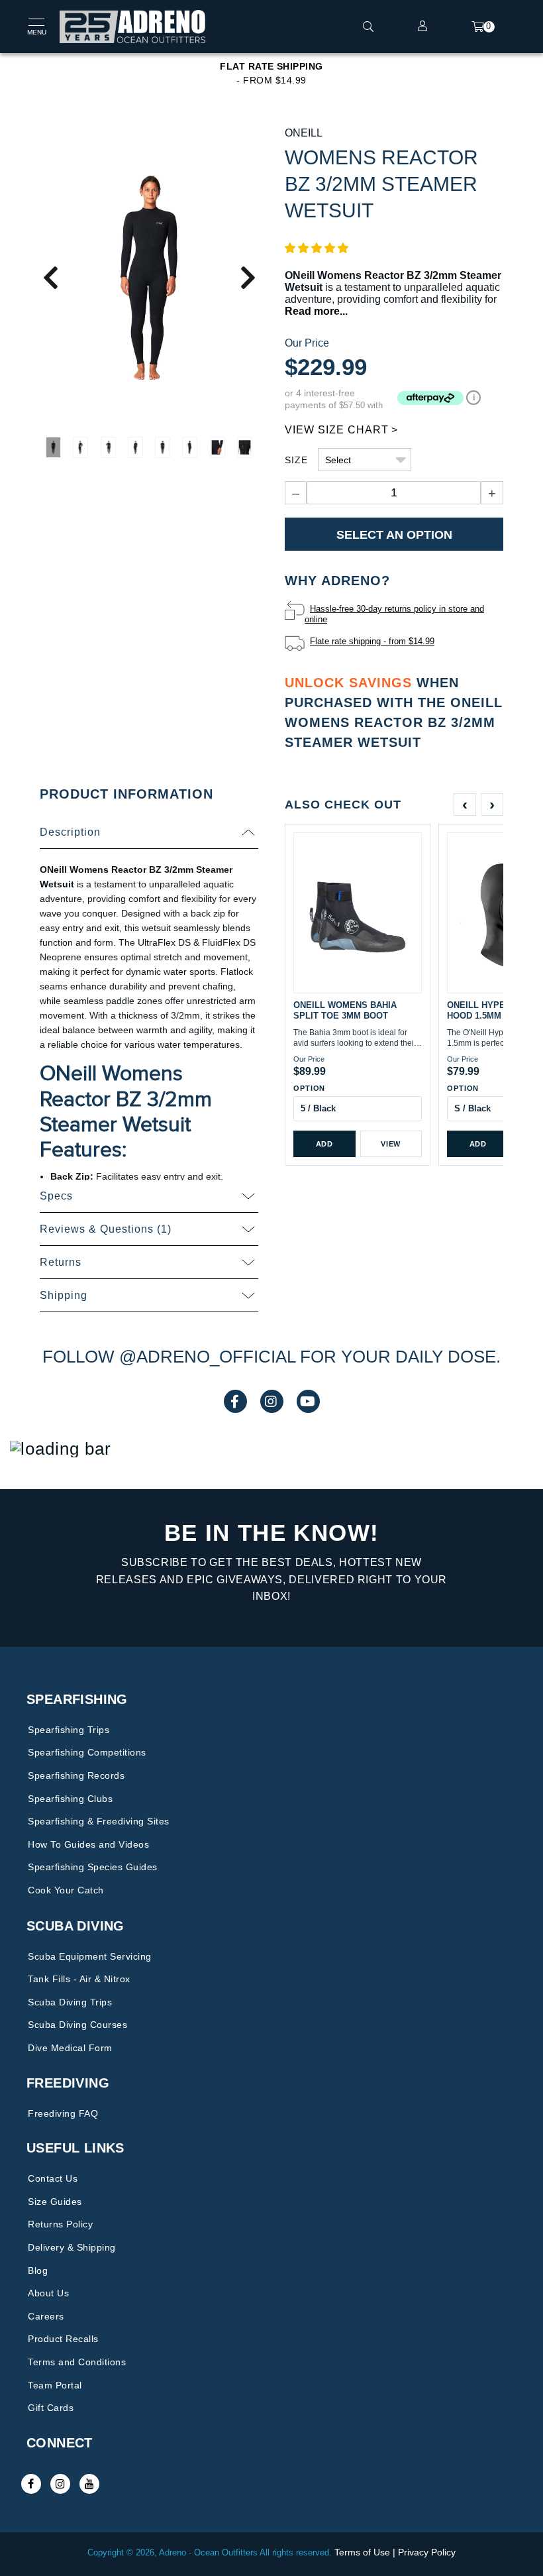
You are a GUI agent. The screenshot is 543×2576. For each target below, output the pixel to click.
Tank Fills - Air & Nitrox (79, 1979)
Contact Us (53, 2178)
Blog (38, 2270)
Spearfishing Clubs (70, 1799)
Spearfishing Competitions (87, 1752)
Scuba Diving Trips (70, 2002)
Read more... (316, 311)
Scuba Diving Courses (77, 2025)
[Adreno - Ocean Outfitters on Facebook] (31, 2484)
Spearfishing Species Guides (93, 1867)
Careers (46, 2316)
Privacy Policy (427, 2552)
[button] (317, 248)
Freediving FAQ (63, 2113)
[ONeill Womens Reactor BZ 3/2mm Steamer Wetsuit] (149, 277)
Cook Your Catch (66, 1890)
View (391, 1144)
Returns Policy (60, 2224)
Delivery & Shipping (72, 2247)
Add (324, 1144)
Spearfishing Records (76, 1775)
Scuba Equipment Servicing (90, 1956)
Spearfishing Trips (69, 1730)
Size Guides (55, 2202)
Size (296, 460)
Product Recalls (63, 2339)
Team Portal (55, 2385)
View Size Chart (337, 430)
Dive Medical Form (70, 2048)
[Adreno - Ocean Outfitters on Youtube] (89, 2484)
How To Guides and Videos (88, 1844)
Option (309, 1088)
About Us (48, 2293)
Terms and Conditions (77, 2362)
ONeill (304, 133)
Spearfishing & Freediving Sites (99, 1821)
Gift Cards (51, 2408)
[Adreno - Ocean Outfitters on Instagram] (60, 2484)
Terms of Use (362, 2552)
